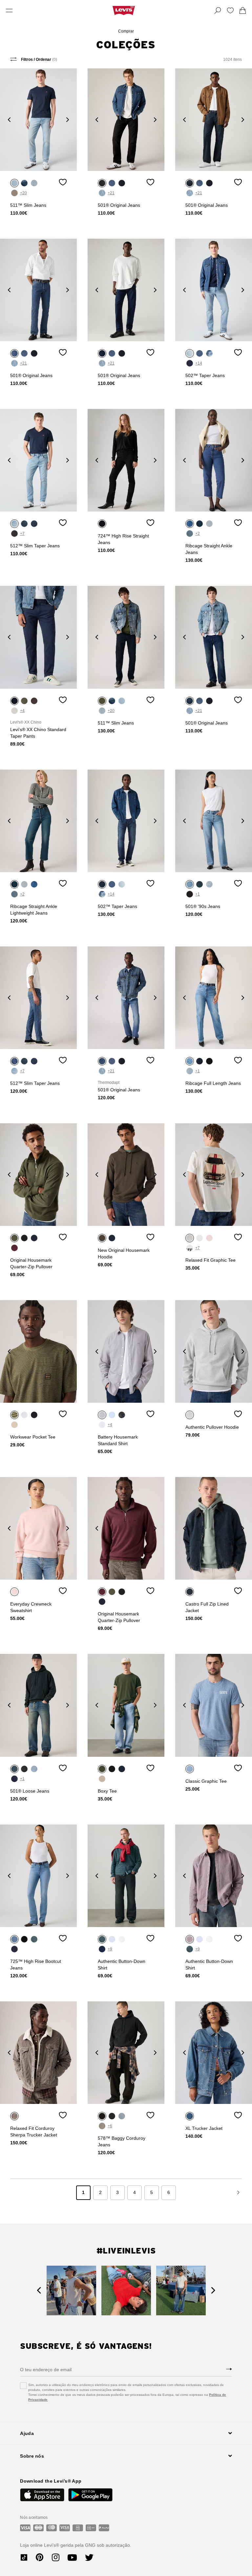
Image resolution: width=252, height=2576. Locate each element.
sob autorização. (113, 2545)
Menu (9, 11)
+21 (111, 193)
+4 (22, 711)
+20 (23, 193)
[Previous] (9, 119)
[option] (38, 120)
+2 (198, 534)
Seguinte (238, 2193)
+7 (22, 534)
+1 (198, 894)
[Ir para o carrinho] (243, 11)
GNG (90, 2545)
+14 (199, 363)
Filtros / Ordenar (39, 60)
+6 (110, 2126)
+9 (110, 1949)
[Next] (68, 119)
